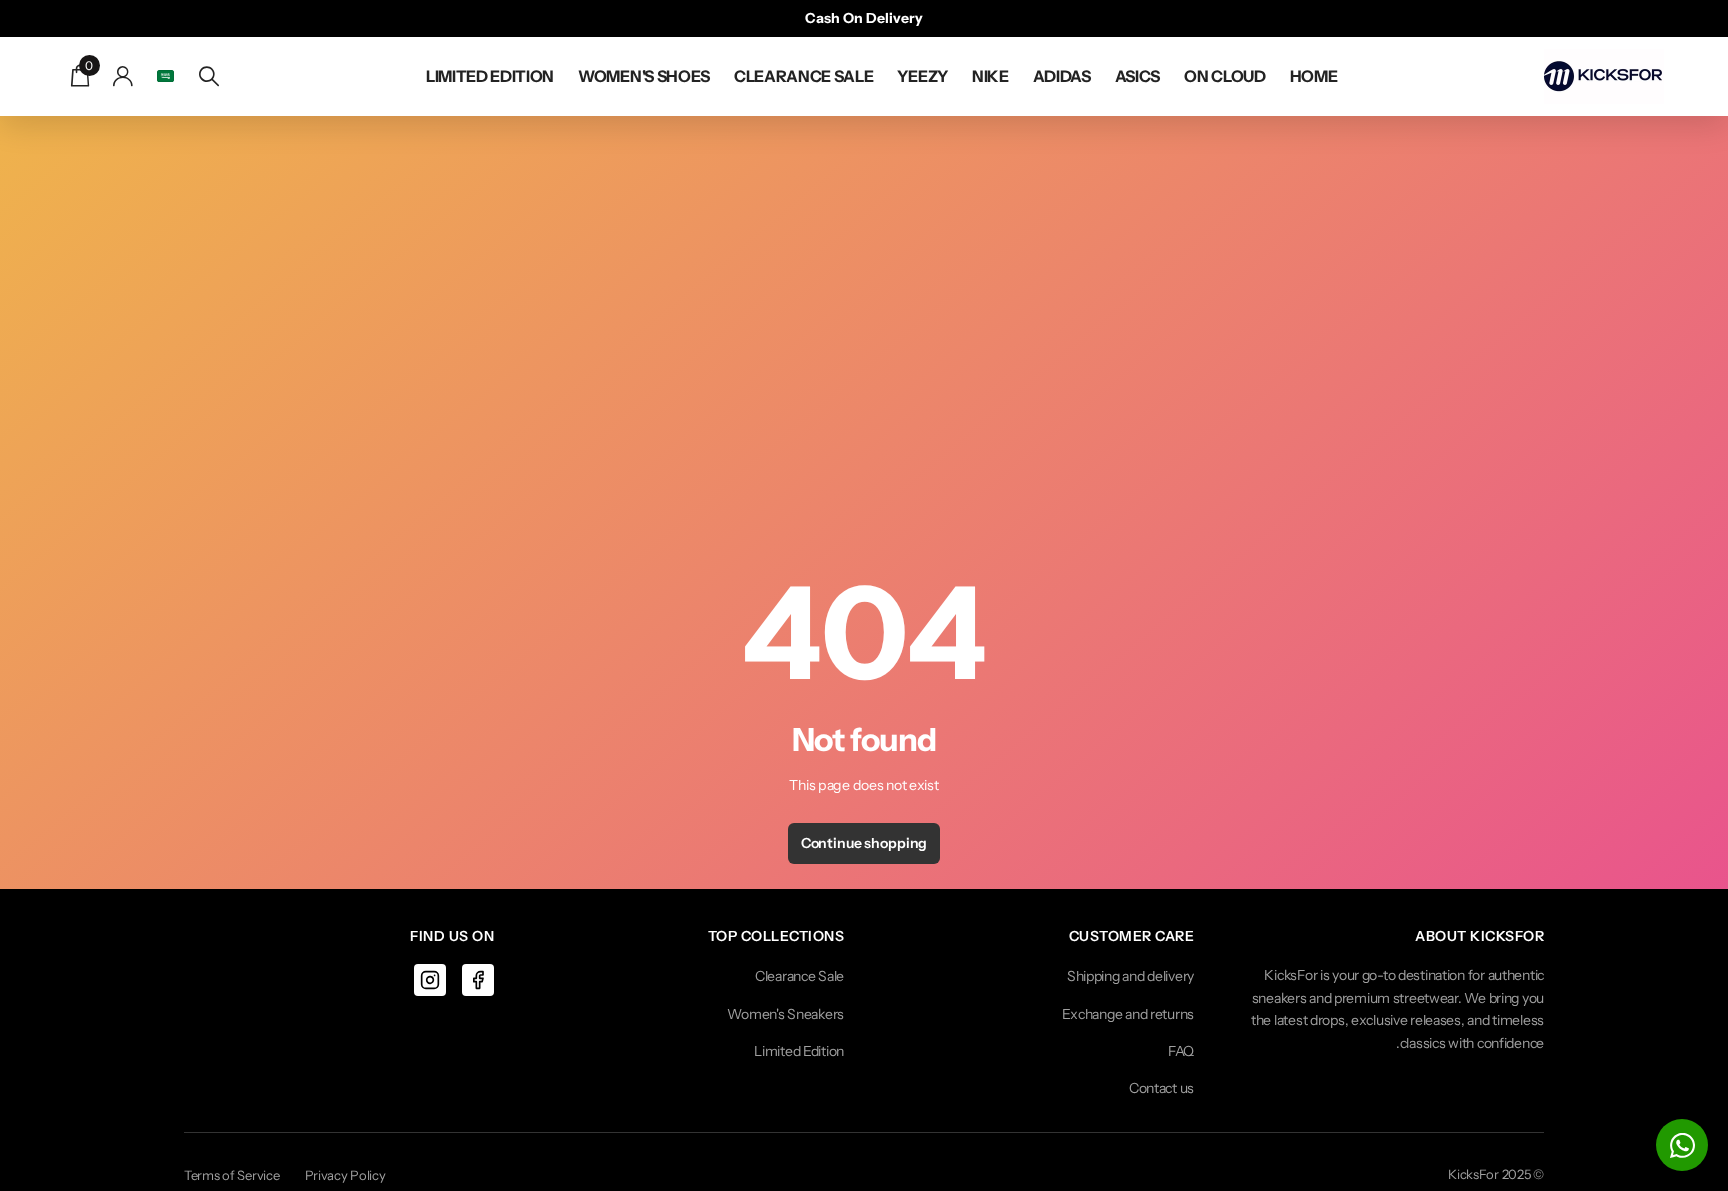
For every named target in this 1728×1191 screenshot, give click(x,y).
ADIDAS (1062, 76)
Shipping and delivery (1130, 976)
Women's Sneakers (785, 1014)
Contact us (1161, 1088)
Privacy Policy (345, 1175)
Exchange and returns (1128, 1014)
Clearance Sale (799, 976)
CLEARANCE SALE (804, 76)
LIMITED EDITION (490, 76)
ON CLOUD (1224, 76)
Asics (1137, 76)
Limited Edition (799, 1051)
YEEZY (922, 76)
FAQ (1181, 1051)
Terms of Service (232, 1175)
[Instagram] (430, 980)
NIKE (990, 76)
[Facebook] (478, 980)
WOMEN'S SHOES (644, 76)
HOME (1314, 76)
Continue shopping (864, 843)
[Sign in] (123, 76)
